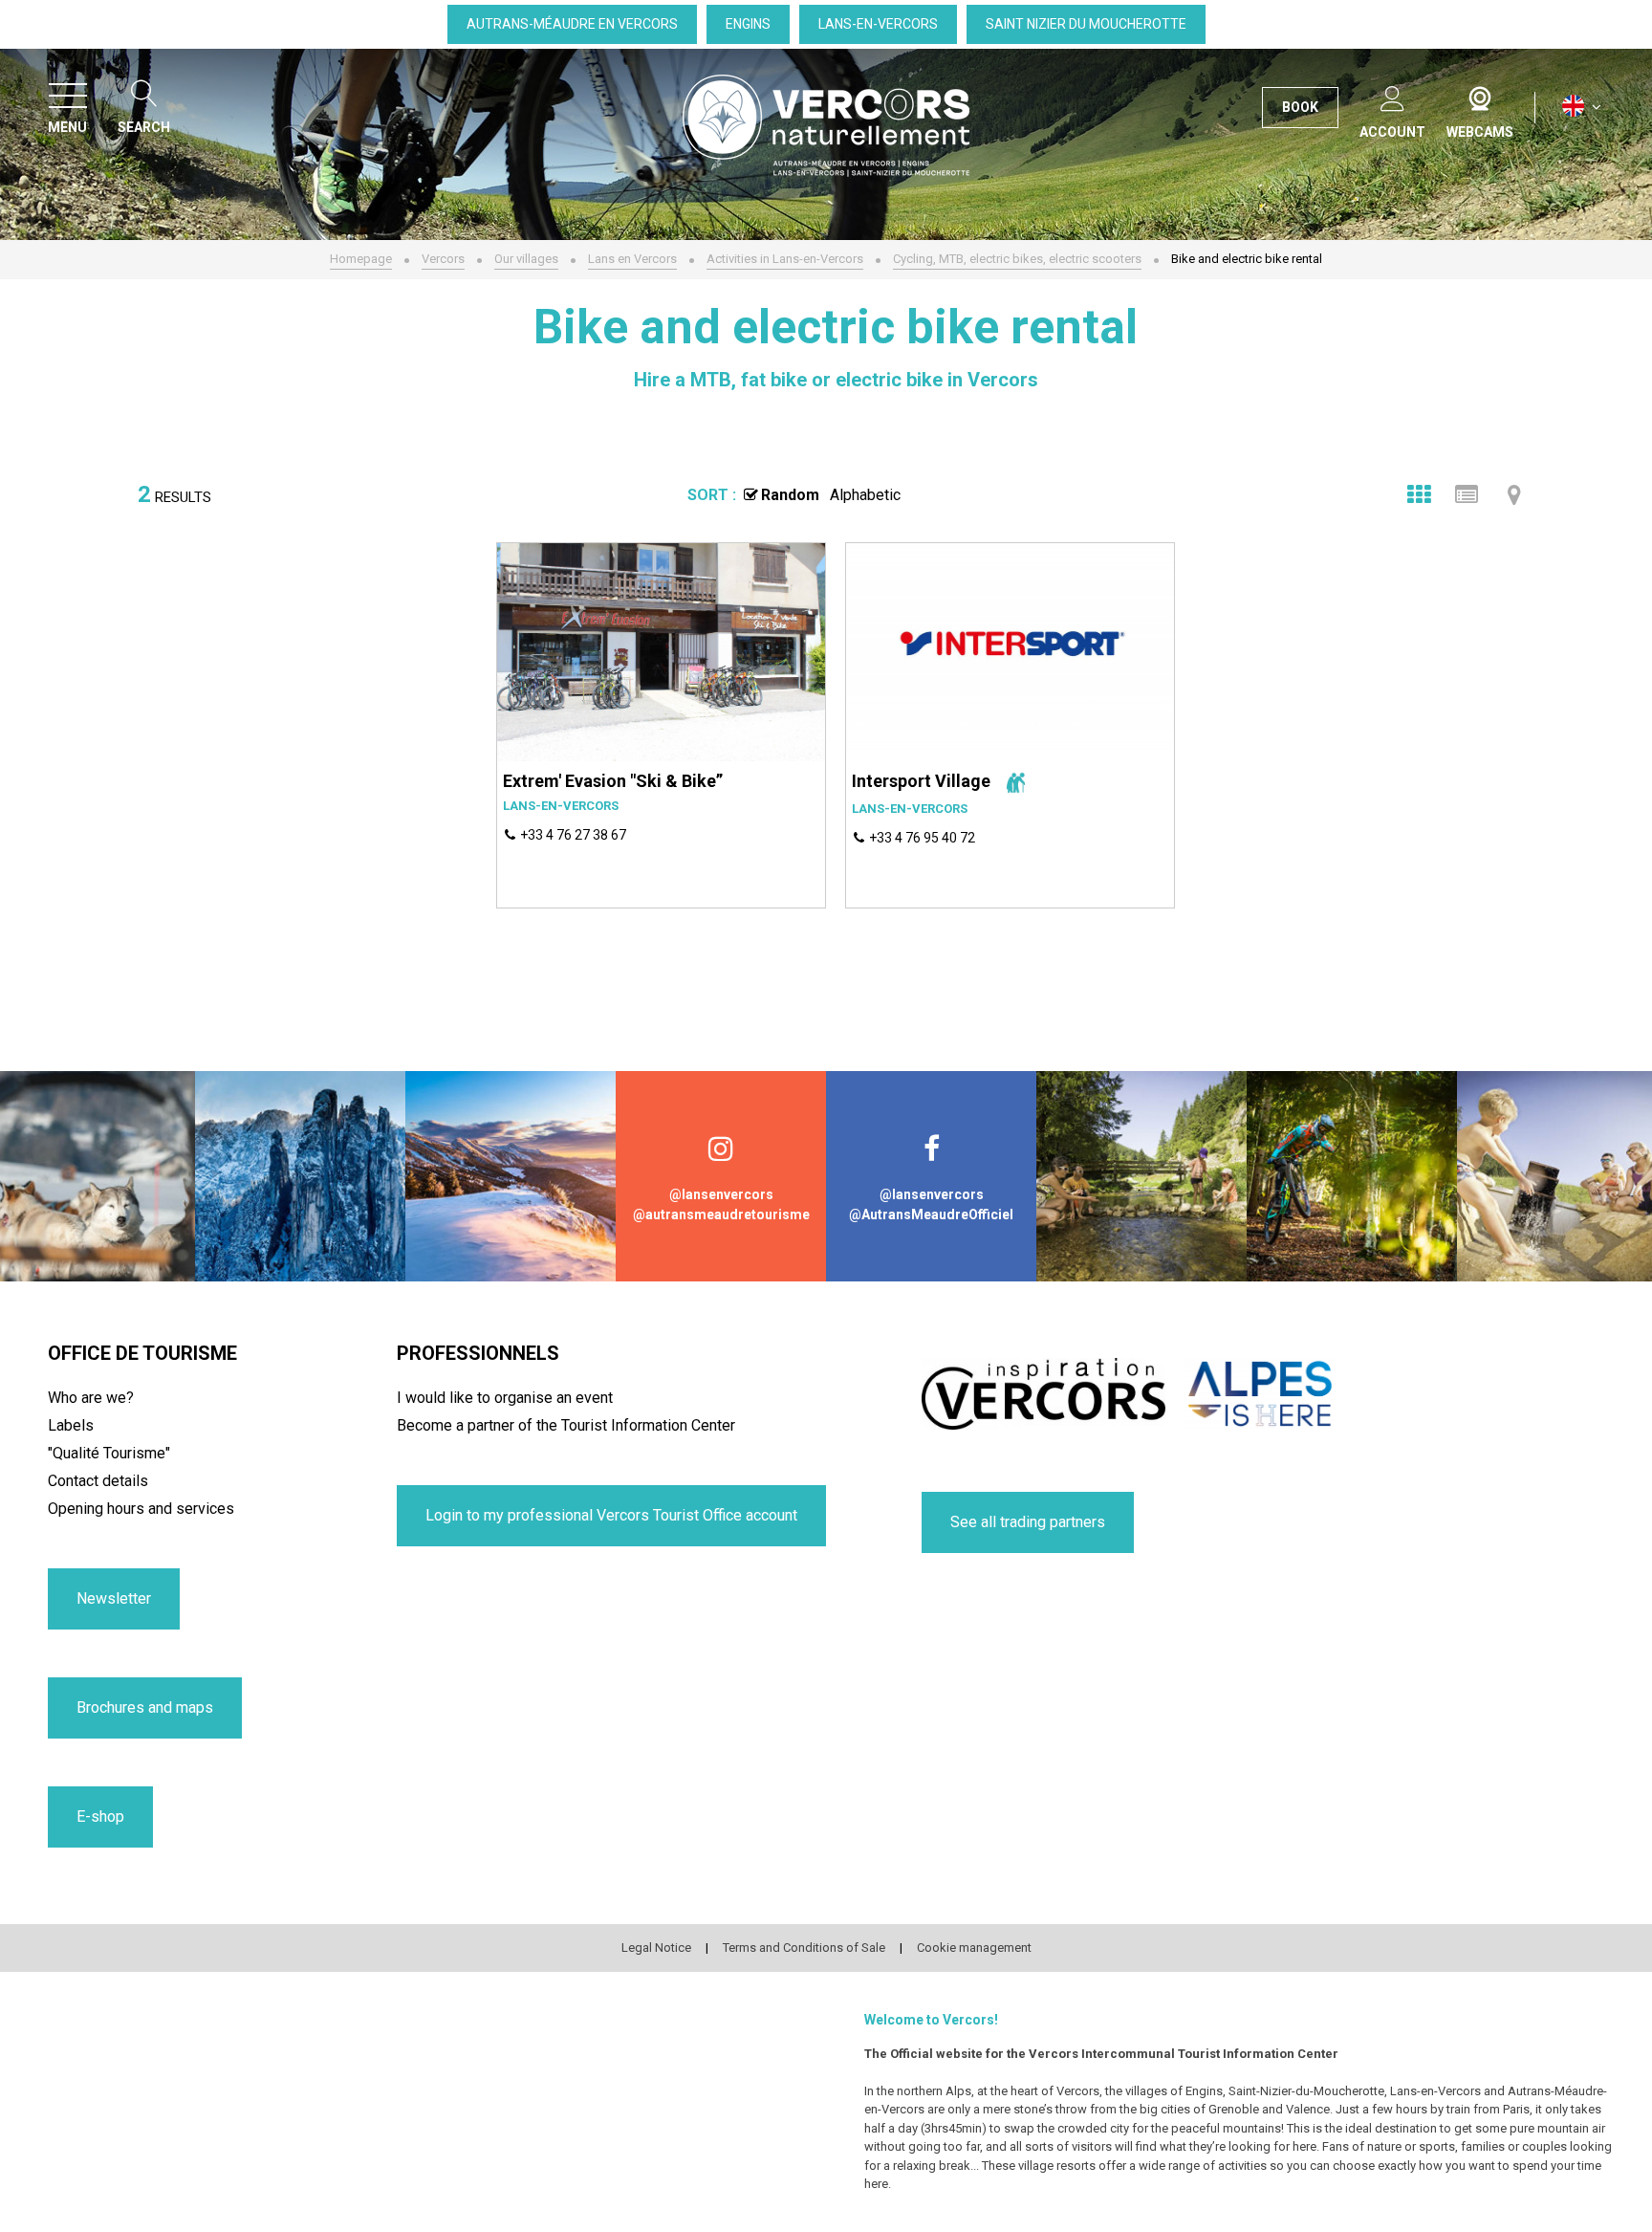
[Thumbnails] (1419, 494)
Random (790, 495)
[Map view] (1514, 494)
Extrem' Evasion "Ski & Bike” (613, 781)
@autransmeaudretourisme (721, 1214)
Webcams (1480, 95)
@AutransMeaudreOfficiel (931, 1214)
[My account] (1392, 95)
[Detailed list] (1467, 494)
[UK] (1582, 107)
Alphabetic (865, 495)
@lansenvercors (721, 1194)
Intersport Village (921, 781)
